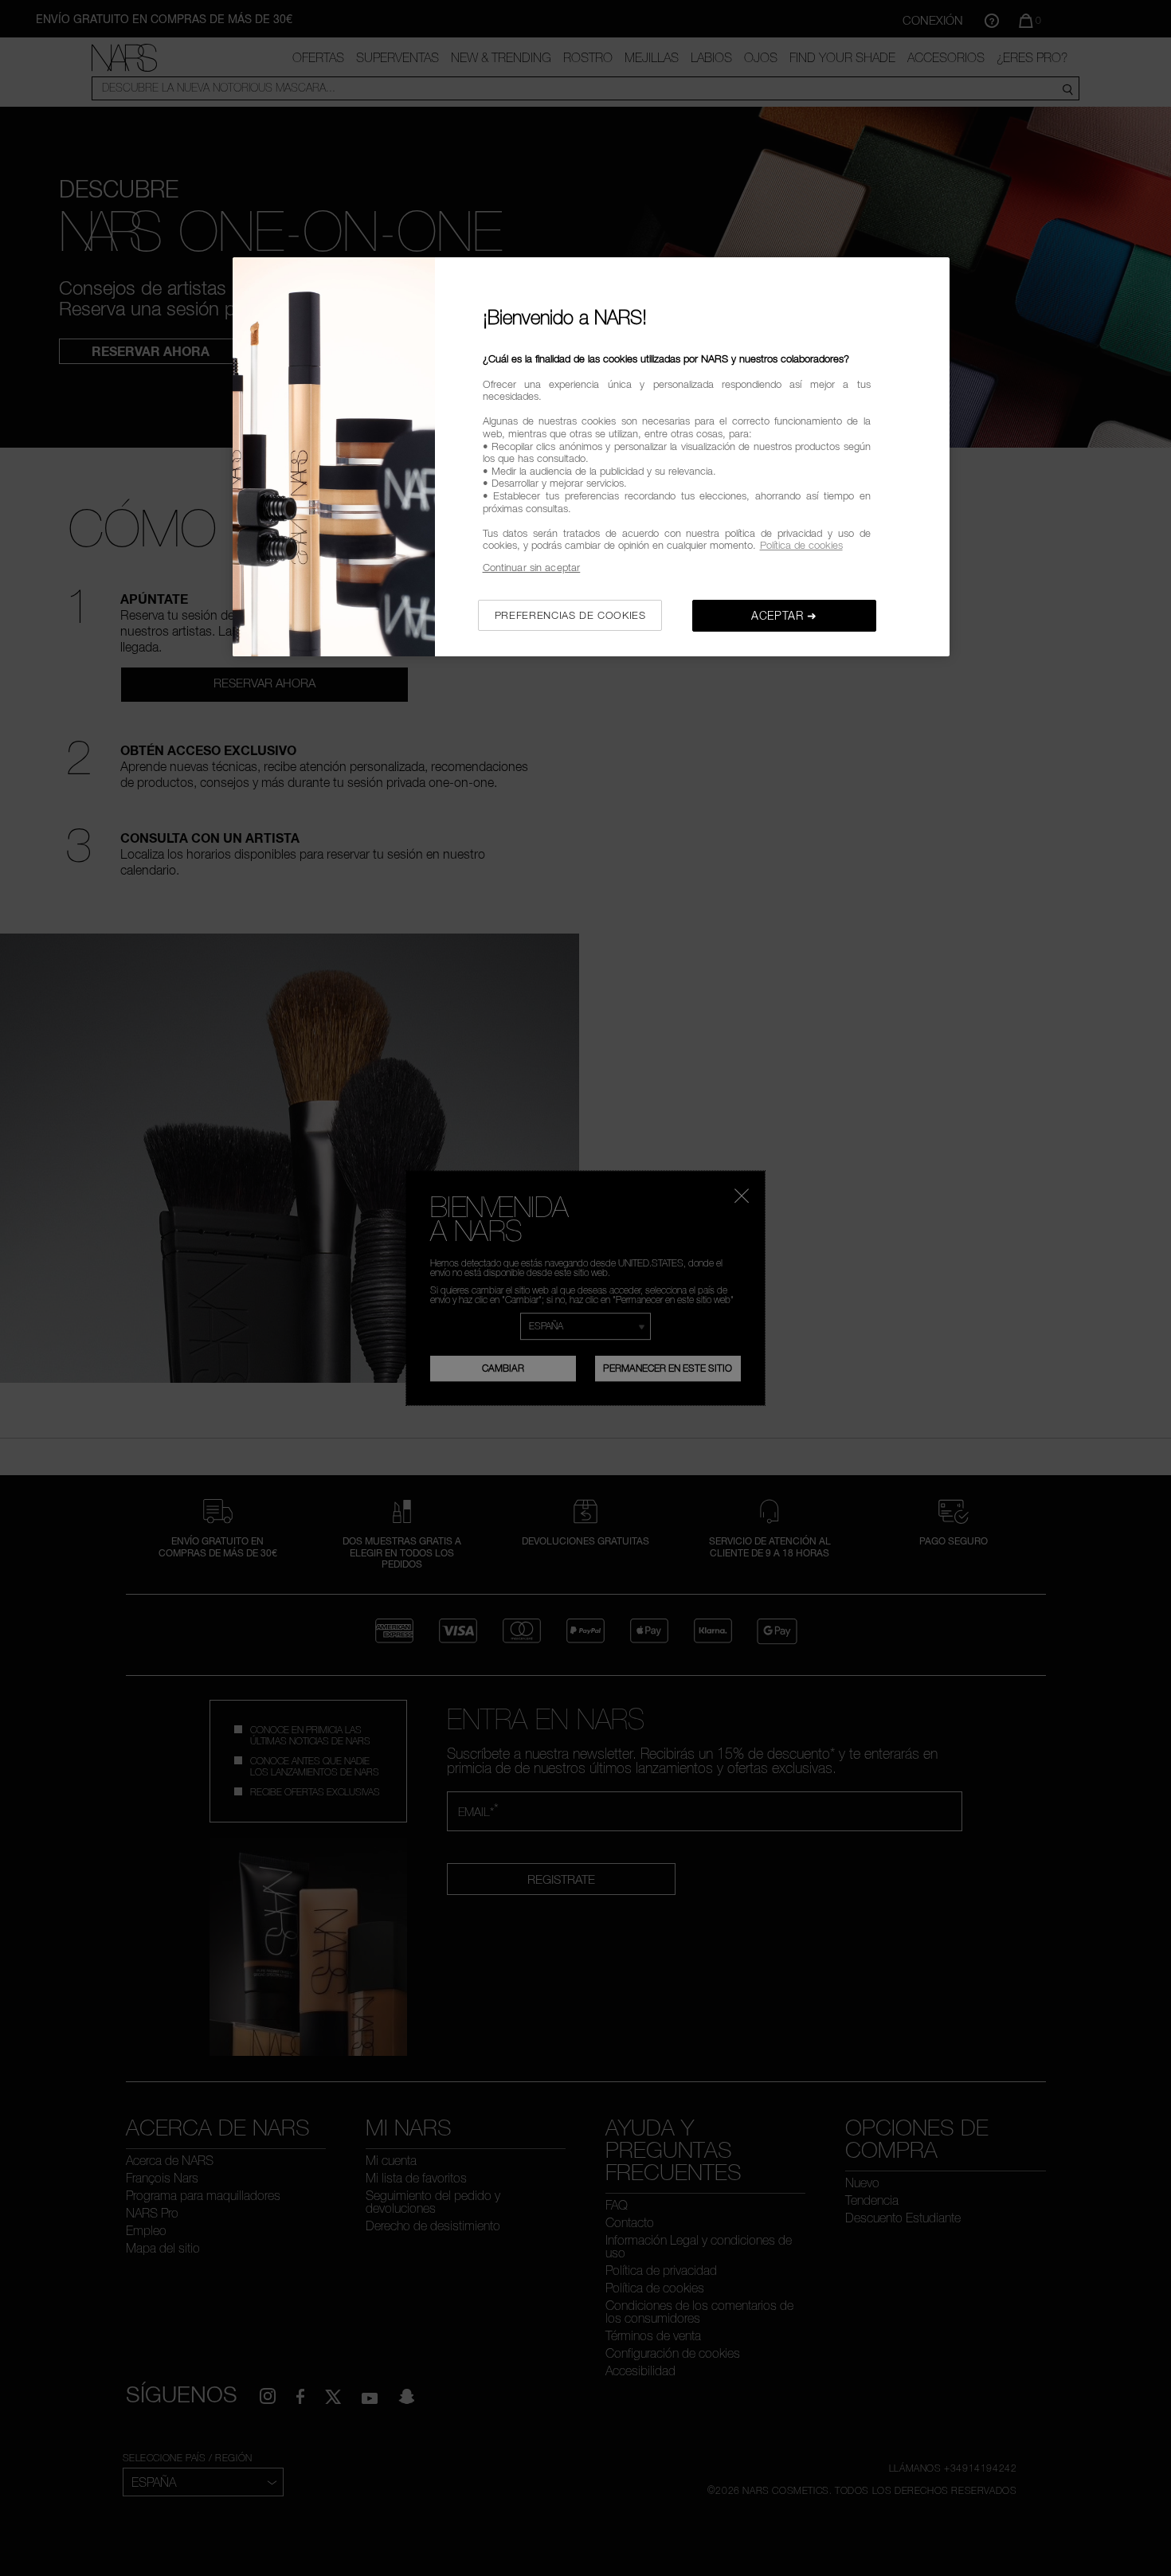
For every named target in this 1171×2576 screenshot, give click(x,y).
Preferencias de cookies (570, 615)
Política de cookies (801, 545)
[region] (591, 457)
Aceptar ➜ (784, 615)
